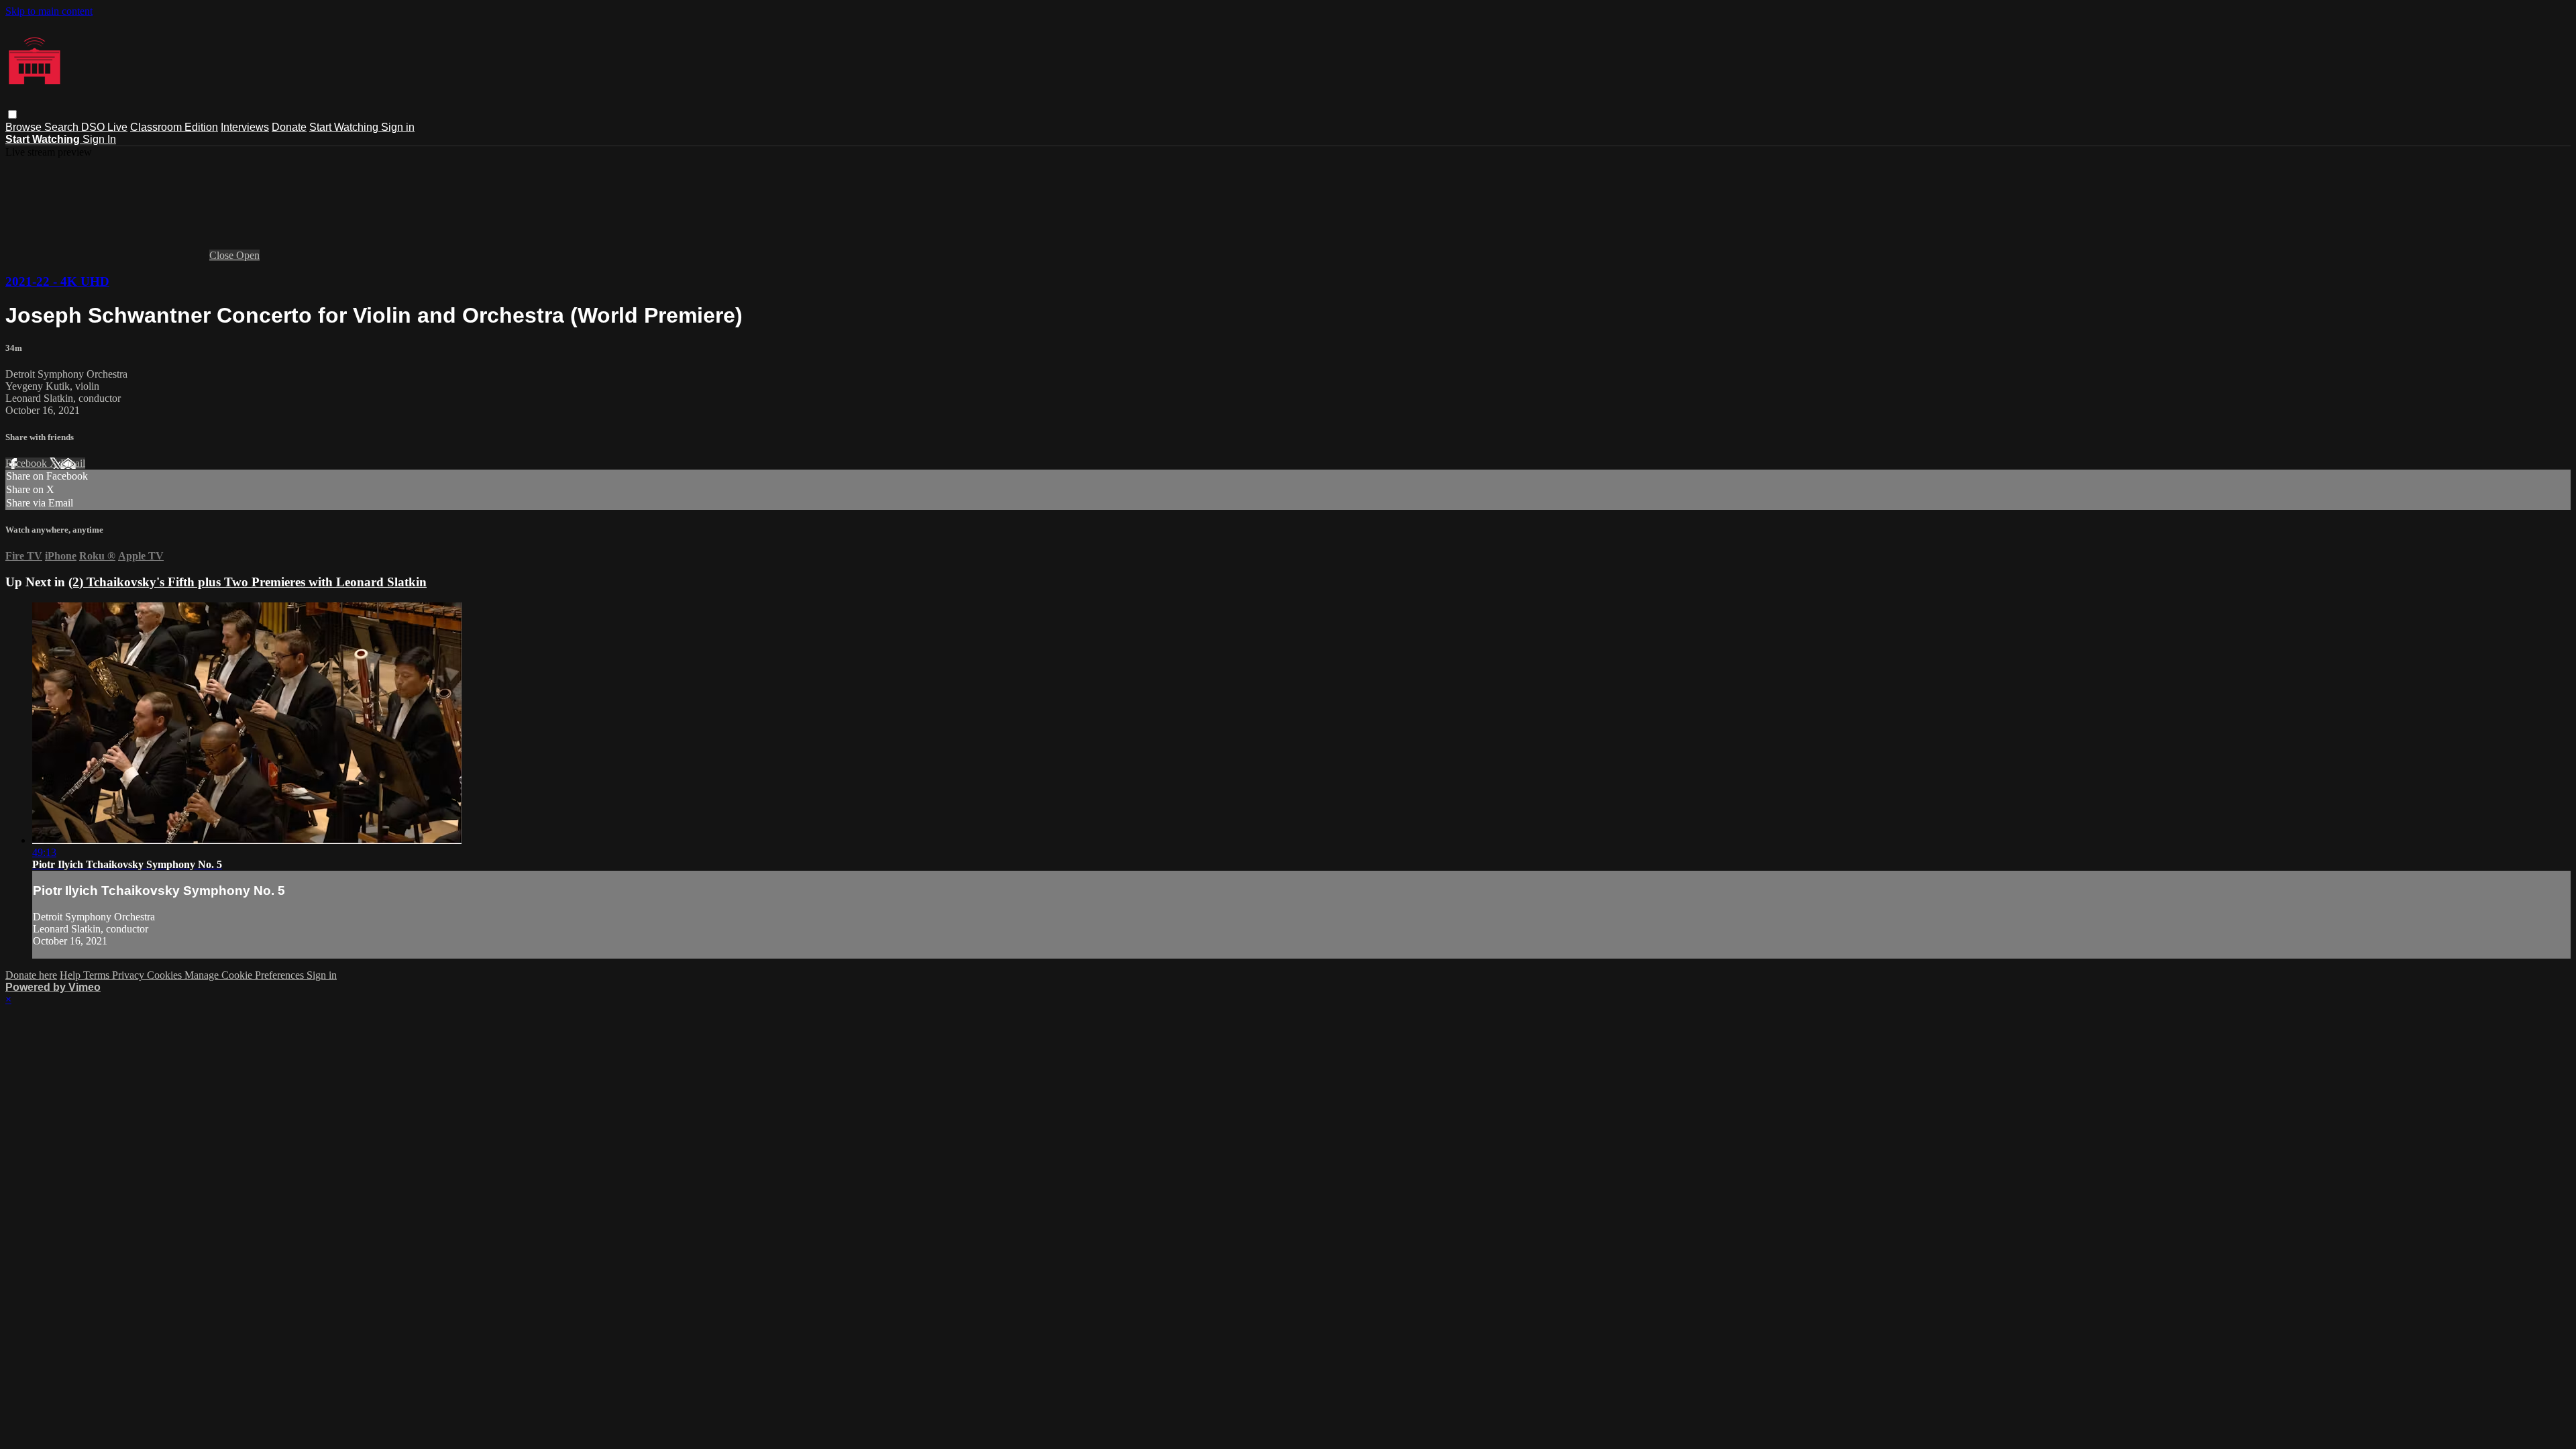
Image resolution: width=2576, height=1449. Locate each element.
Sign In (99, 139)
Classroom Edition (174, 127)
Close (223, 255)
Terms (98, 975)
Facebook (28, 463)
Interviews (245, 127)
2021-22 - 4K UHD (57, 281)
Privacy (129, 975)
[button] (12, 114)
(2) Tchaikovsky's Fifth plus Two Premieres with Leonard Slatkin (248, 582)
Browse (25, 127)
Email (73, 463)
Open (248, 255)
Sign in (398, 127)
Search (63, 127)
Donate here (31, 975)
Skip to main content (49, 11)
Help (71, 975)
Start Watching (345, 127)
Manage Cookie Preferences (246, 975)
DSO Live (104, 127)
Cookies (166, 975)
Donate (289, 127)
